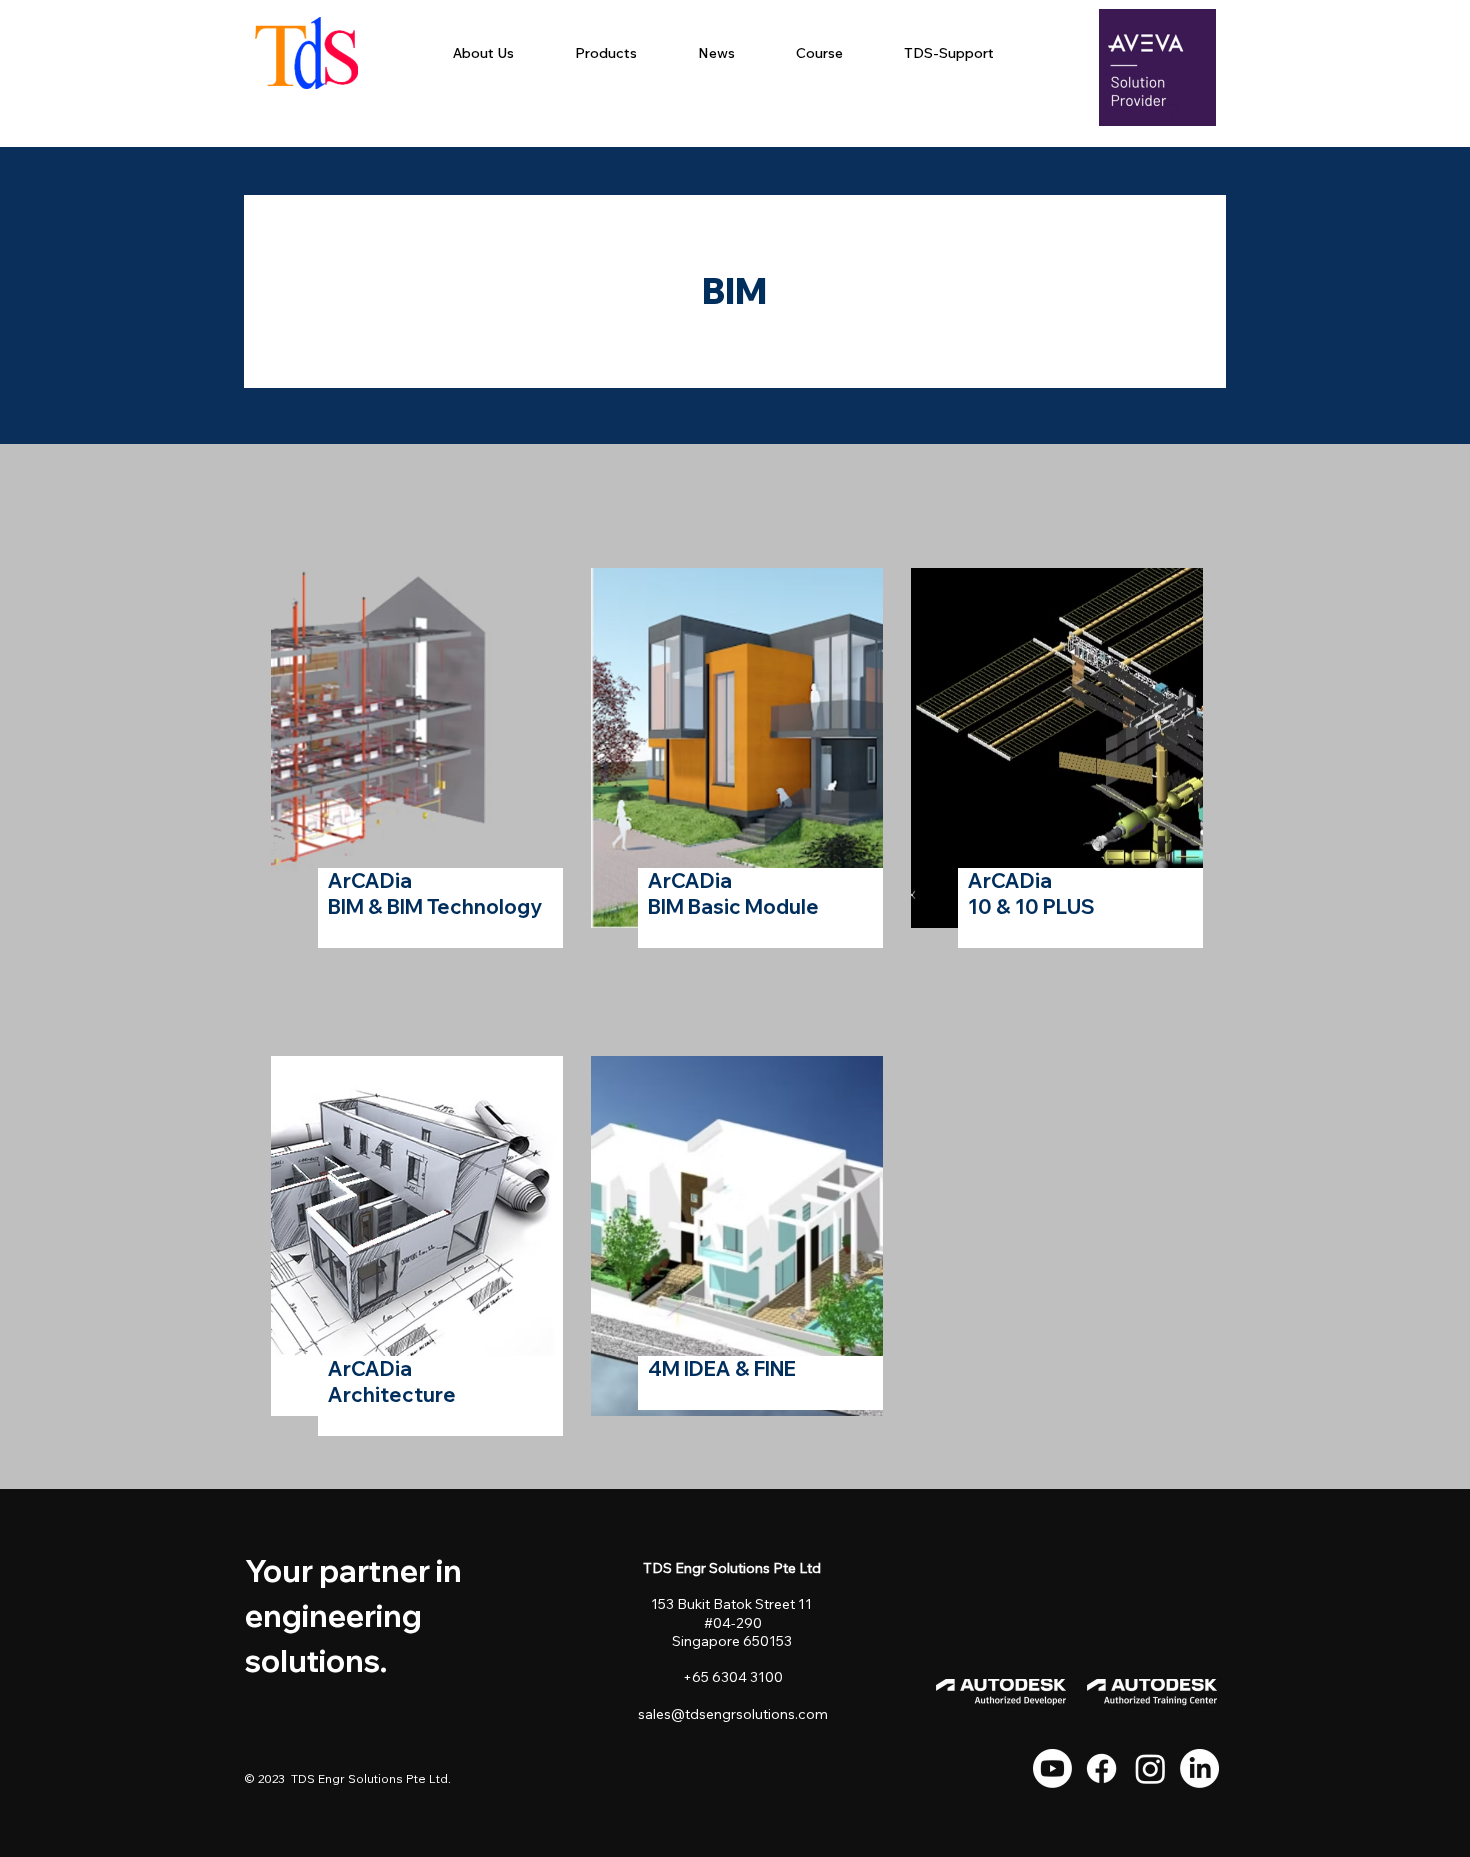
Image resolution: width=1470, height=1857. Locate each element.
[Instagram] (1150, 1768)
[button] (605, 53)
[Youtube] (1052, 1768)
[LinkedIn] (1199, 1768)
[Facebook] (1101, 1768)
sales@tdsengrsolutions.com (733, 1714)
